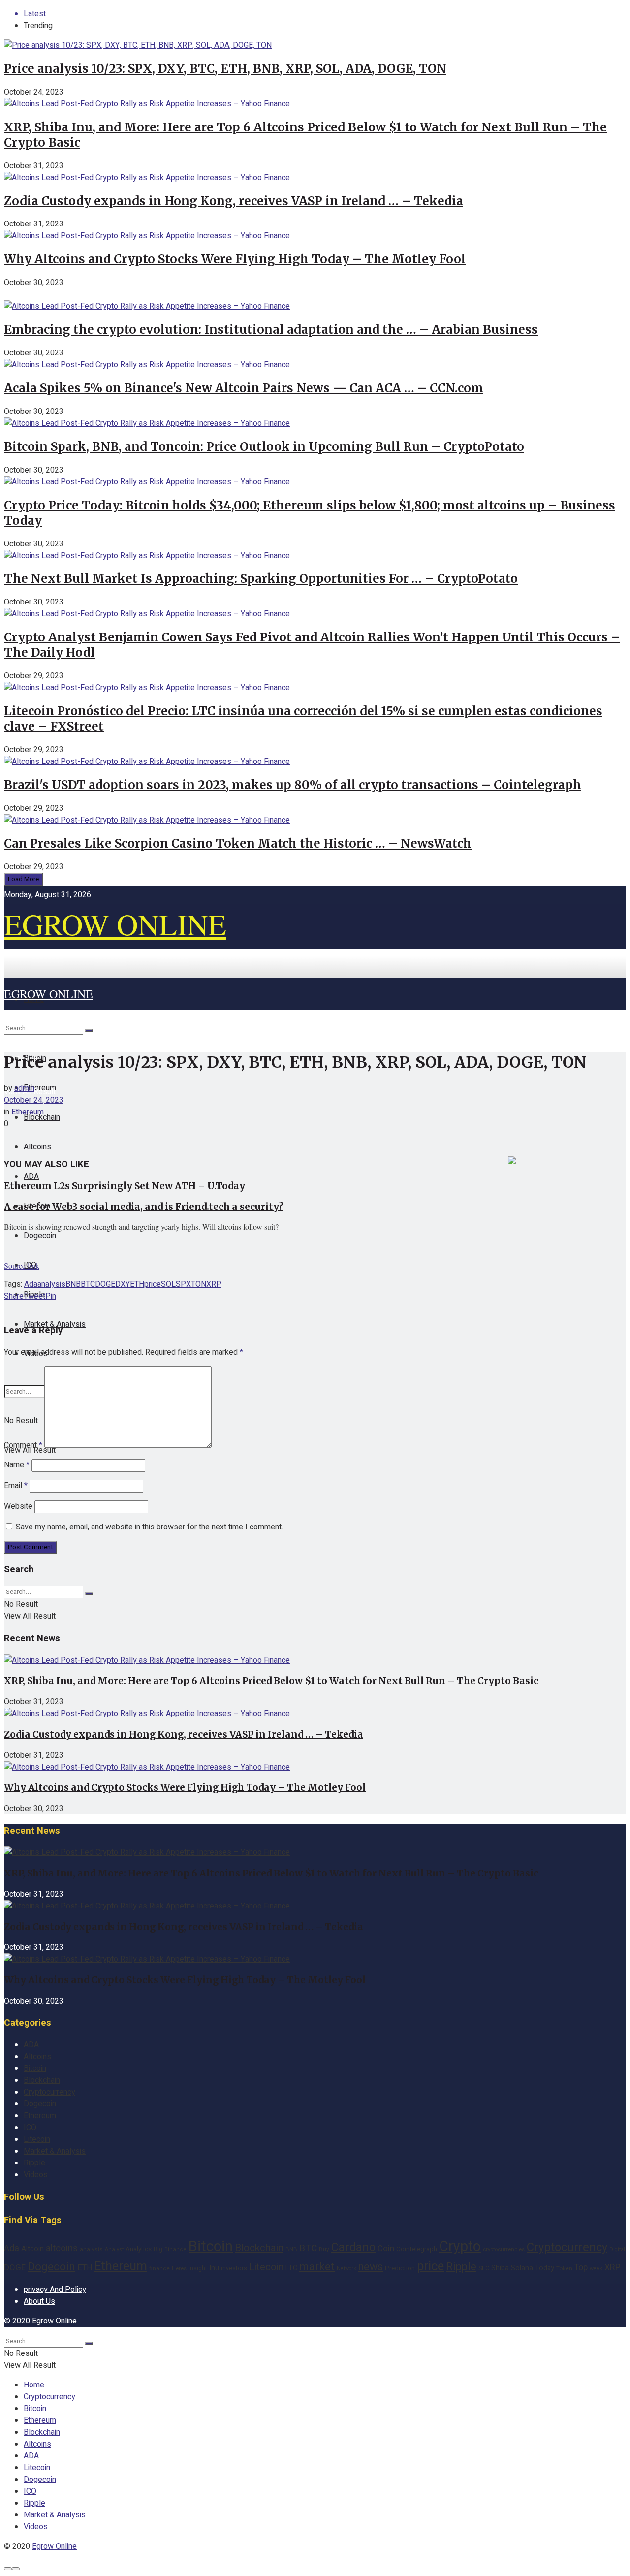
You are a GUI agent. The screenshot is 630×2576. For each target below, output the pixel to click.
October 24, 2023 (34, 1100)
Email (16, 1486)
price (153, 1284)
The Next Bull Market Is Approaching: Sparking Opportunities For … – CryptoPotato (261, 579)
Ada (31, 1284)
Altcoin (32, 2249)
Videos (36, 2175)
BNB (73, 1284)
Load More (23, 879)
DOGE (105, 1284)
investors (234, 2268)
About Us (39, 2301)
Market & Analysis (55, 2151)
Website (18, 1506)
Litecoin (37, 2139)
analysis (51, 1284)
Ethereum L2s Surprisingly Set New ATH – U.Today (125, 1186)
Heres (179, 2269)
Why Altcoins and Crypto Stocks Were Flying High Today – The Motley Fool (235, 259)
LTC (291, 2268)
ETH (137, 1284)
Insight (198, 2268)
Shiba (500, 2268)
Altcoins (37, 1147)
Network (346, 2269)
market (317, 2267)
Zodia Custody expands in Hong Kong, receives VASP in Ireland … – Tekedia (234, 201)
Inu (214, 2268)
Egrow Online (54, 2321)
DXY (123, 1284)
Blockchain (42, 2080)
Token (564, 2269)
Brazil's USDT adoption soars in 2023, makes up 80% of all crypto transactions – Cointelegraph (293, 785)
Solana (522, 2268)
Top (581, 2268)
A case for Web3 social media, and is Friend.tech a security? (143, 1207)
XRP (214, 1284)
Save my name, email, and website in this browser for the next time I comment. (149, 1527)
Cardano (353, 2248)
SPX (183, 1284)
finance (159, 2269)
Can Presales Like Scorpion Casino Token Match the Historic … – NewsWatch (238, 843)
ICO (30, 2128)
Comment (23, 1445)
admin (24, 1088)
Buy (324, 2249)
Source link (22, 1265)
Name (17, 1465)
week (596, 2269)
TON (199, 1284)
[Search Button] (89, 1030)
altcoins (62, 2248)
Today (545, 2268)
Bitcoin (35, 2068)
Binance (175, 2249)
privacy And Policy (55, 2290)
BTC (88, 1284)
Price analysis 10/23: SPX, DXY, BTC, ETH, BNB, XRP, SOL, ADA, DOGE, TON (225, 69)
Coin (386, 2249)
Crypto (460, 2247)
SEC (484, 2268)
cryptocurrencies (504, 2249)
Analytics (139, 2249)
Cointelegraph (417, 2249)
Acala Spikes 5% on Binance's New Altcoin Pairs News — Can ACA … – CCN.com (244, 388)
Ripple (34, 2163)
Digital (617, 2249)
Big (158, 2249)
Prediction (400, 2268)
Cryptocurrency (49, 2092)
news (371, 2267)
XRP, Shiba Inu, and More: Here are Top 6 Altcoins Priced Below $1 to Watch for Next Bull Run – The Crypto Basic (271, 1681)
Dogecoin (40, 1236)
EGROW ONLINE (115, 924)
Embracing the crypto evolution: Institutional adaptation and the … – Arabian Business (271, 330)
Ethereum (28, 1112)
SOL (168, 1284)
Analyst (114, 2250)
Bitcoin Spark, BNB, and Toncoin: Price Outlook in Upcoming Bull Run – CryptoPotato (264, 447)
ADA (31, 1177)
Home (34, 2385)
